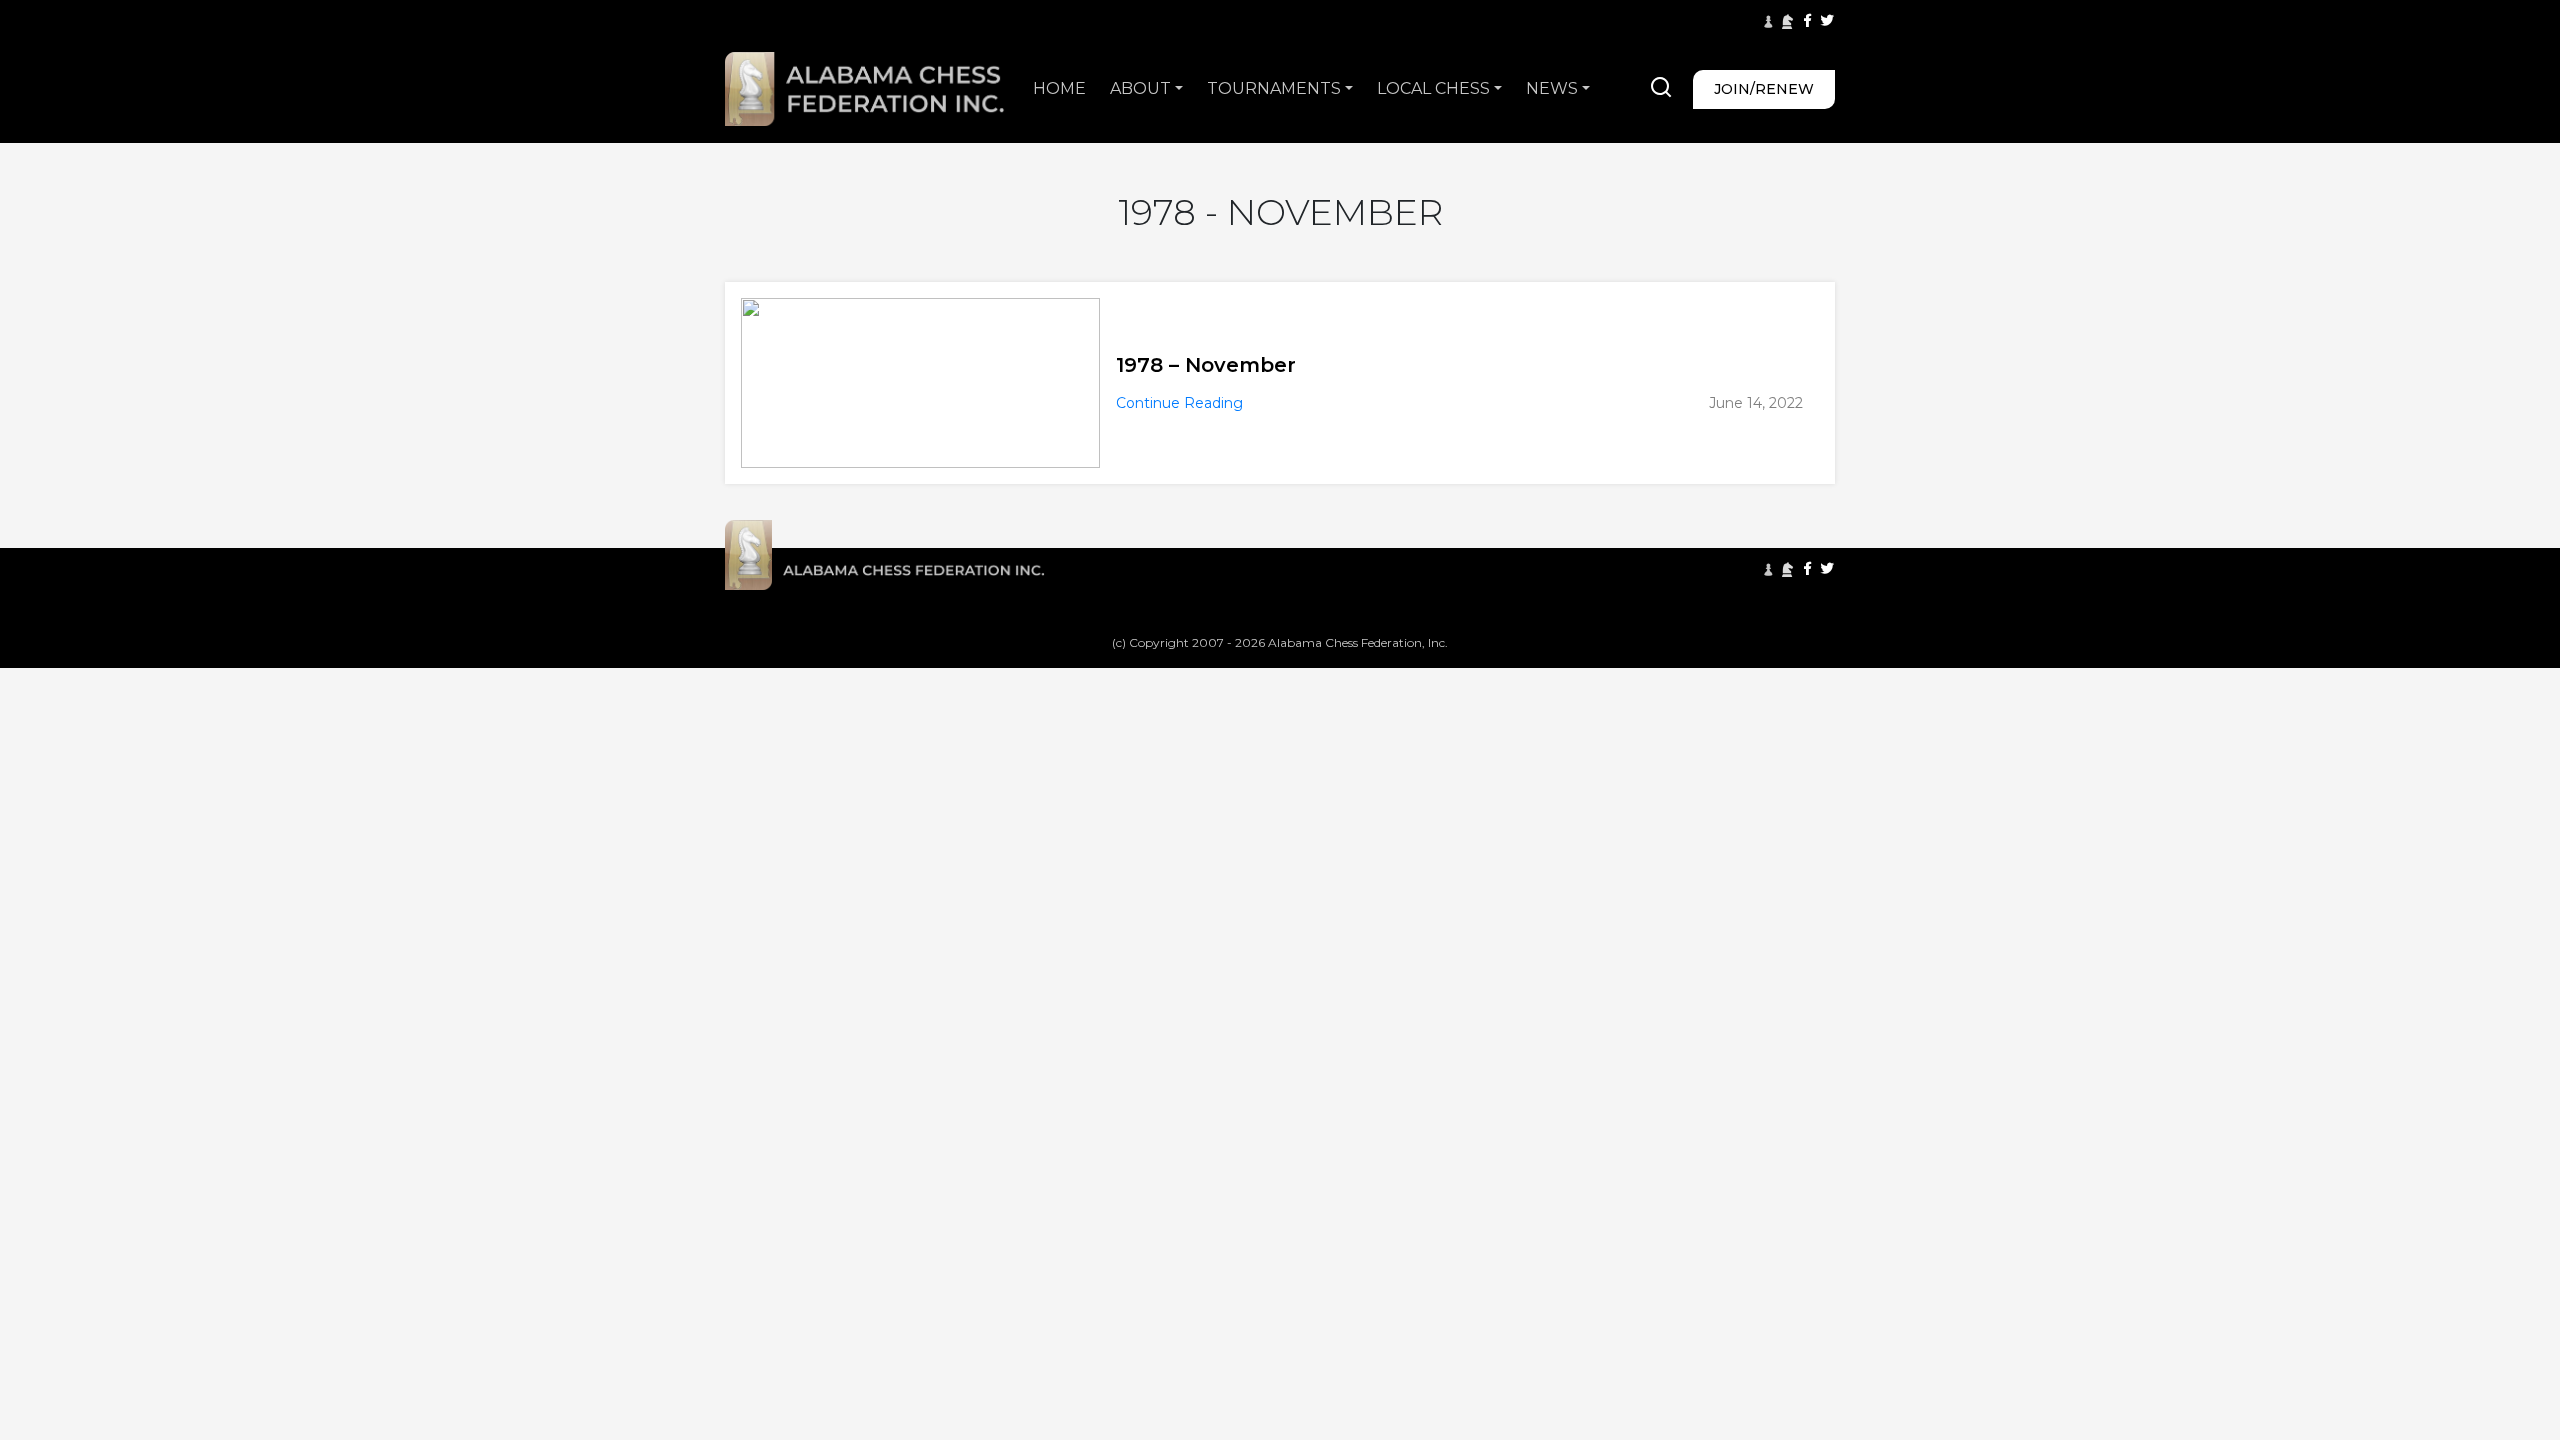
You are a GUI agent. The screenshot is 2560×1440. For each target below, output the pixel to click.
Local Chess (1433, 88)
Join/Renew (1764, 89)
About (1140, 88)
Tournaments (1274, 88)
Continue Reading (1179, 403)
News (1552, 88)
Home (1059, 88)
